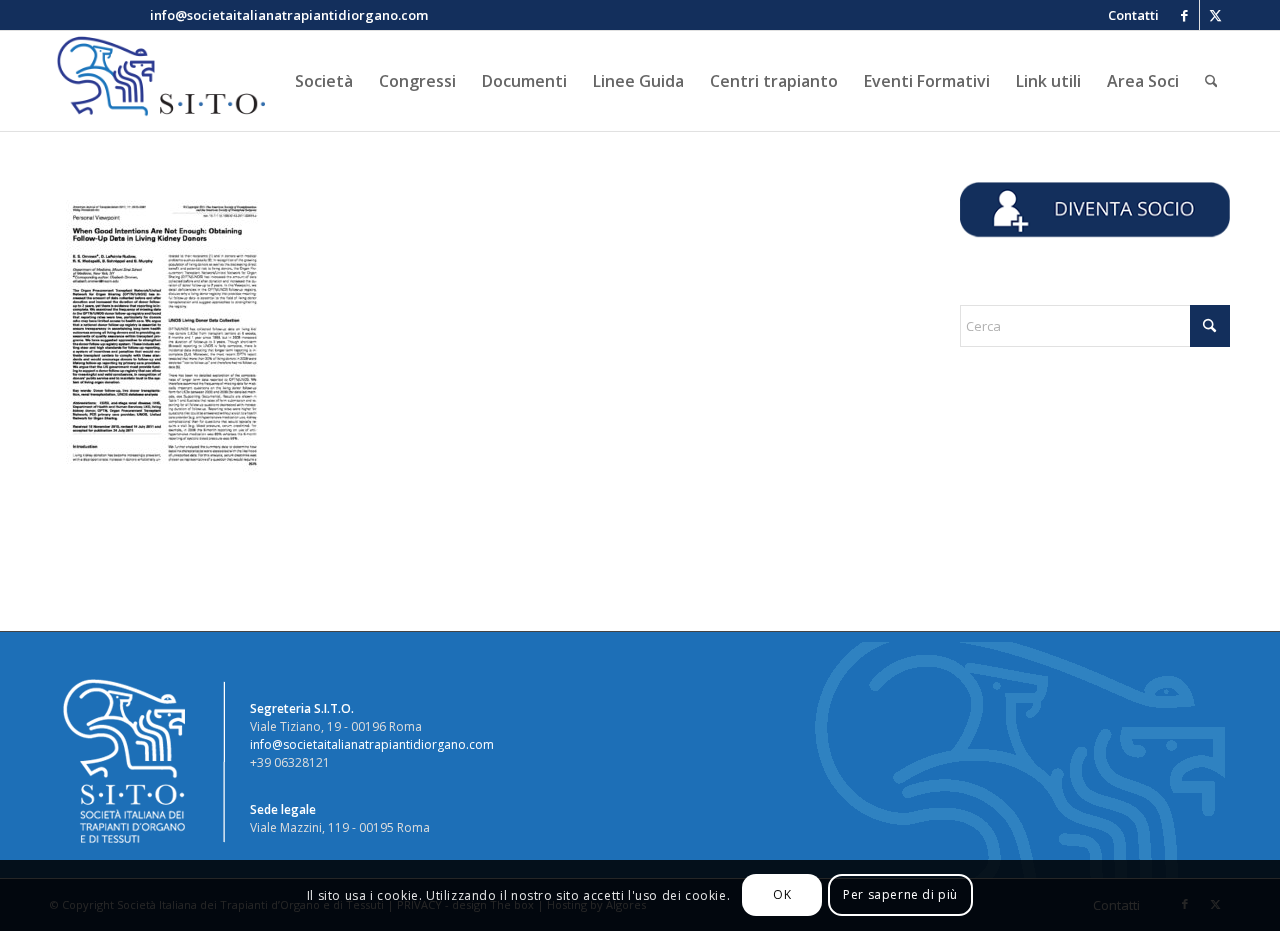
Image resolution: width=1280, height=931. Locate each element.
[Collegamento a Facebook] (1184, 15)
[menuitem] (1128, 15)
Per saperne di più (900, 895)
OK (782, 895)
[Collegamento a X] (1215, 15)
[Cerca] (1211, 81)
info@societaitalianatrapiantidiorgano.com (372, 744)
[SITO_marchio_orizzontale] (158, 81)
